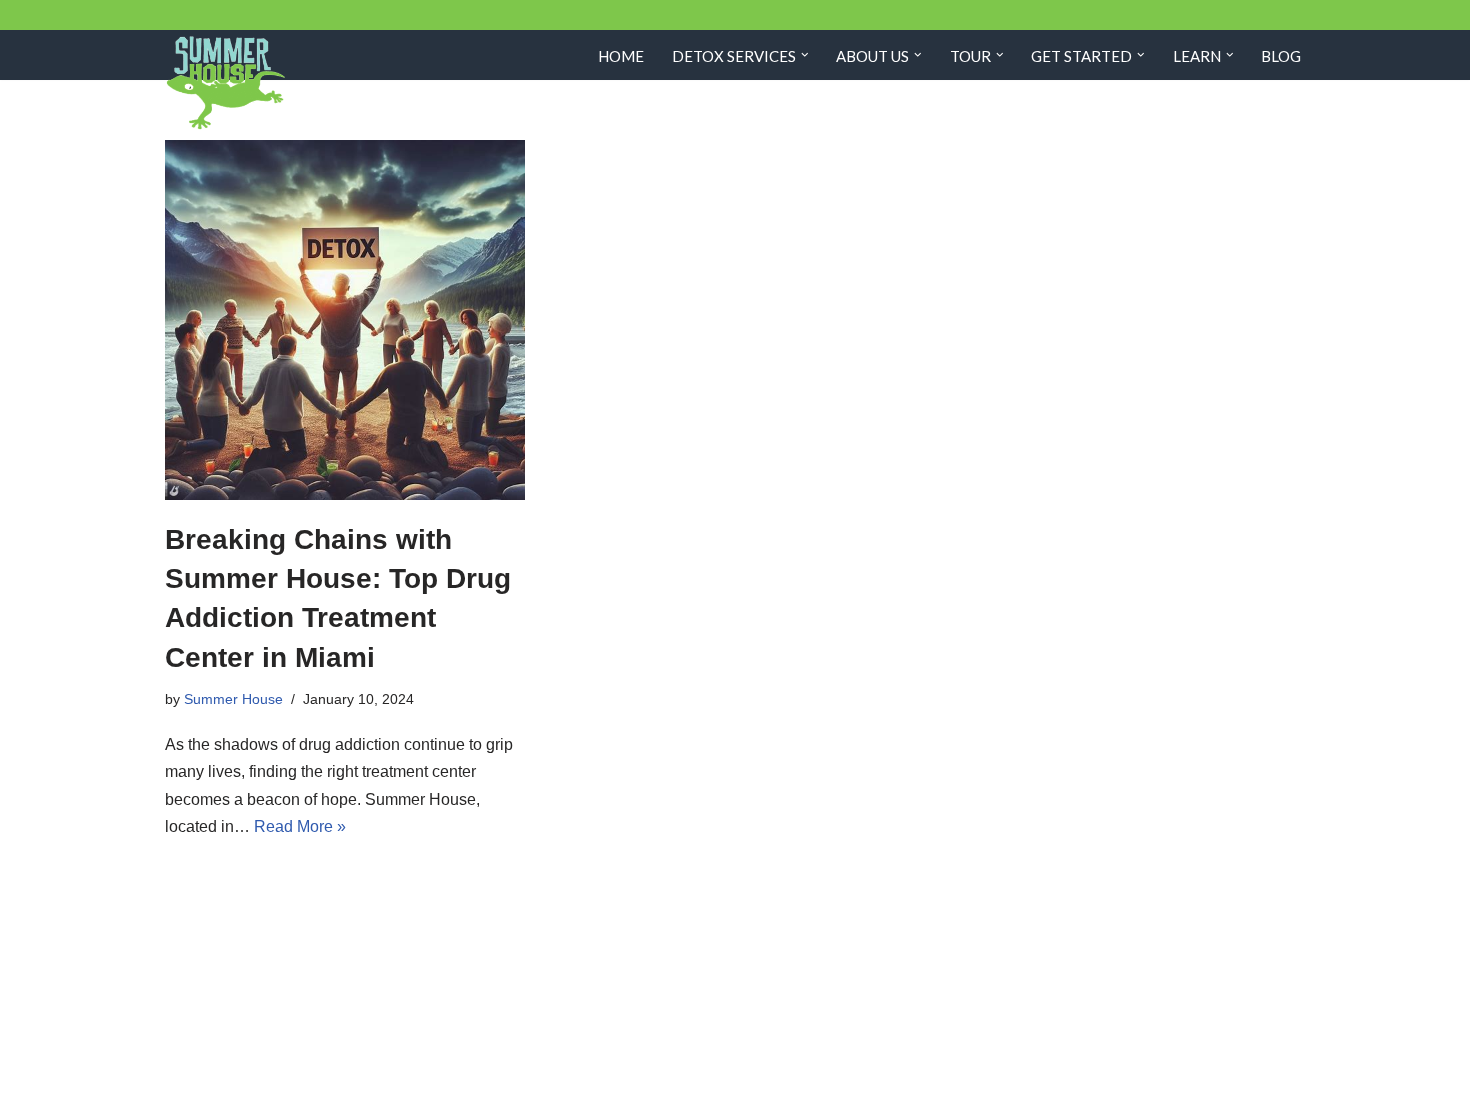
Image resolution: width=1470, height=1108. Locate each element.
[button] (805, 55)
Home (621, 56)
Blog (1281, 56)
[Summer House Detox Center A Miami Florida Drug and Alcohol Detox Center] (225, 83)
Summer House (233, 699)
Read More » (300, 826)
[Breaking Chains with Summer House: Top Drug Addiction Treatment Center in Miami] (345, 320)
